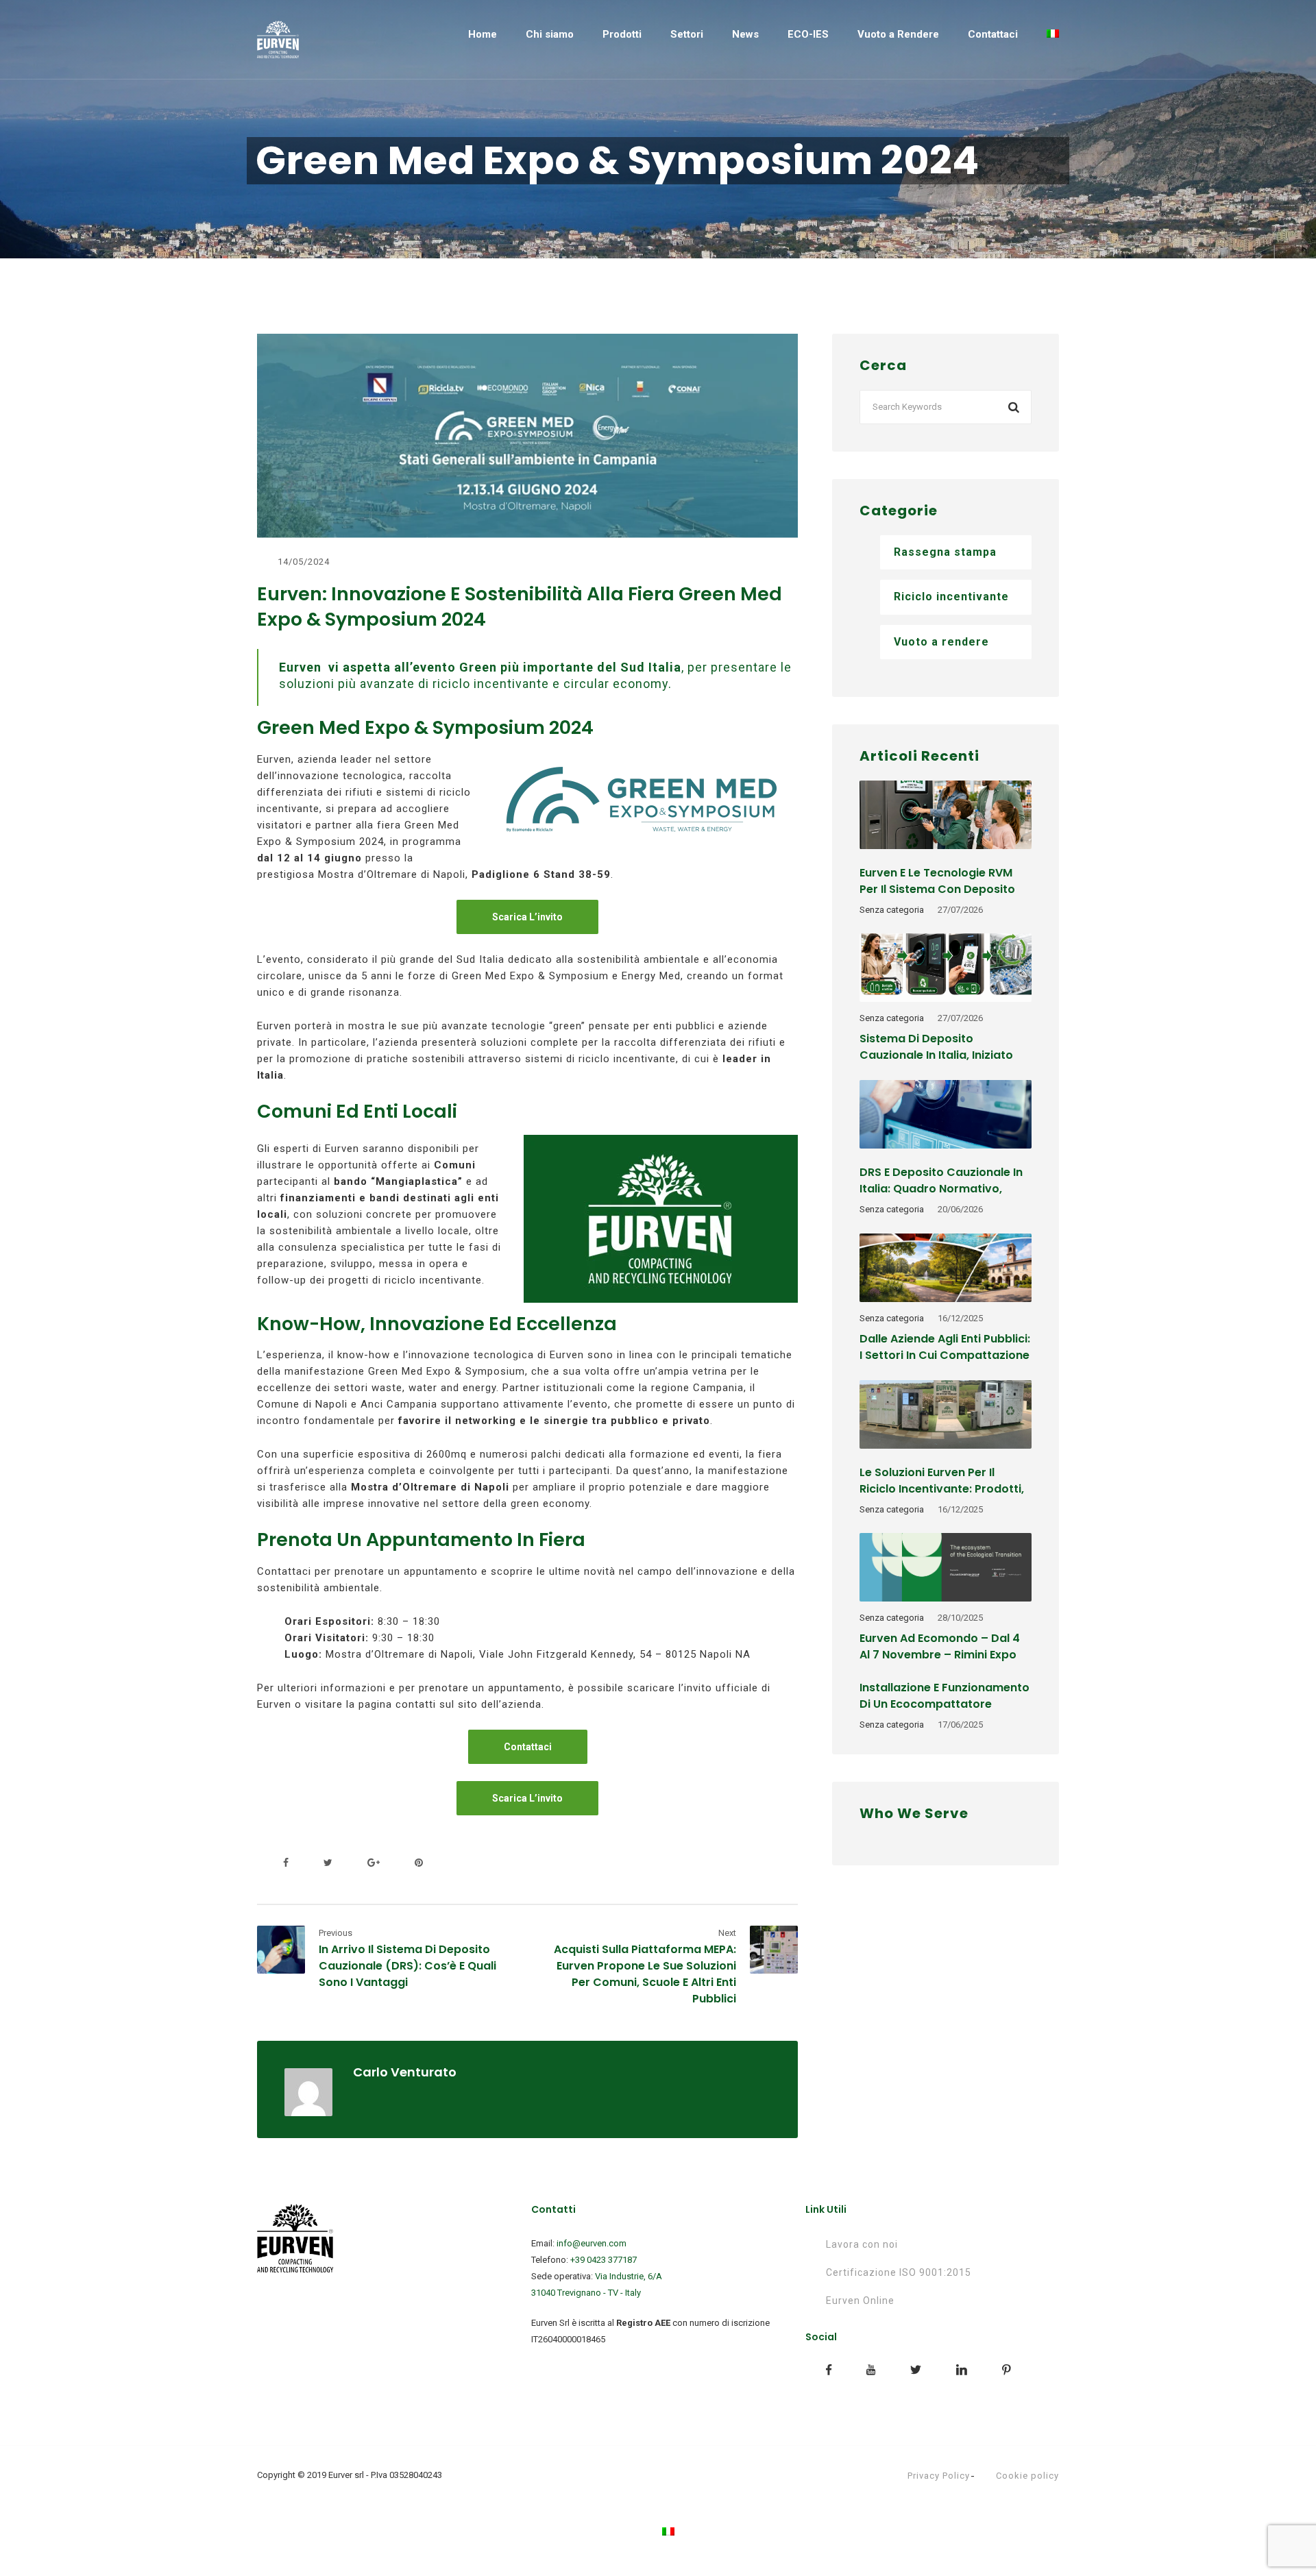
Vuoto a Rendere (898, 34)
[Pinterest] (416, 1863)
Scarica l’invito (527, 917)
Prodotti (622, 34)
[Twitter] (328, 1863)
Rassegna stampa (945, 552)
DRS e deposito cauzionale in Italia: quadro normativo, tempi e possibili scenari (941, 1189)
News (745, 34)
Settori (687, 34)
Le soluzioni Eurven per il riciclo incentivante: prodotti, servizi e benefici (942, 1489)
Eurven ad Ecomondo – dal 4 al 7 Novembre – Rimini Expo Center (940, 1655)
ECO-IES (808, 34)
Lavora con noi (862, 2244)
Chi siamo (550, 34)
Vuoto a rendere (941, 642)
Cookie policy (1027, 2476)
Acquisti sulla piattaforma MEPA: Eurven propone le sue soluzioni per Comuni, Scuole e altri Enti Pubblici (645, 1974)
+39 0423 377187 (604, 2260)
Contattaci (993, 34)
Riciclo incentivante (951, 597)
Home (483, 34)
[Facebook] (286, 1863)
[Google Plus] (374, 1863)
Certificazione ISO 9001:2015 (899, 2272)
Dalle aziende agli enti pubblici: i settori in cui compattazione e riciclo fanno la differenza (945, 1355)
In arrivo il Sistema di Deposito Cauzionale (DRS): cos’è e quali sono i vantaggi (407, 1966)
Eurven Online (860, 2301)
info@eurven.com (592, 2243)
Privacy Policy (939, 2476)
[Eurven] (278, 39)
